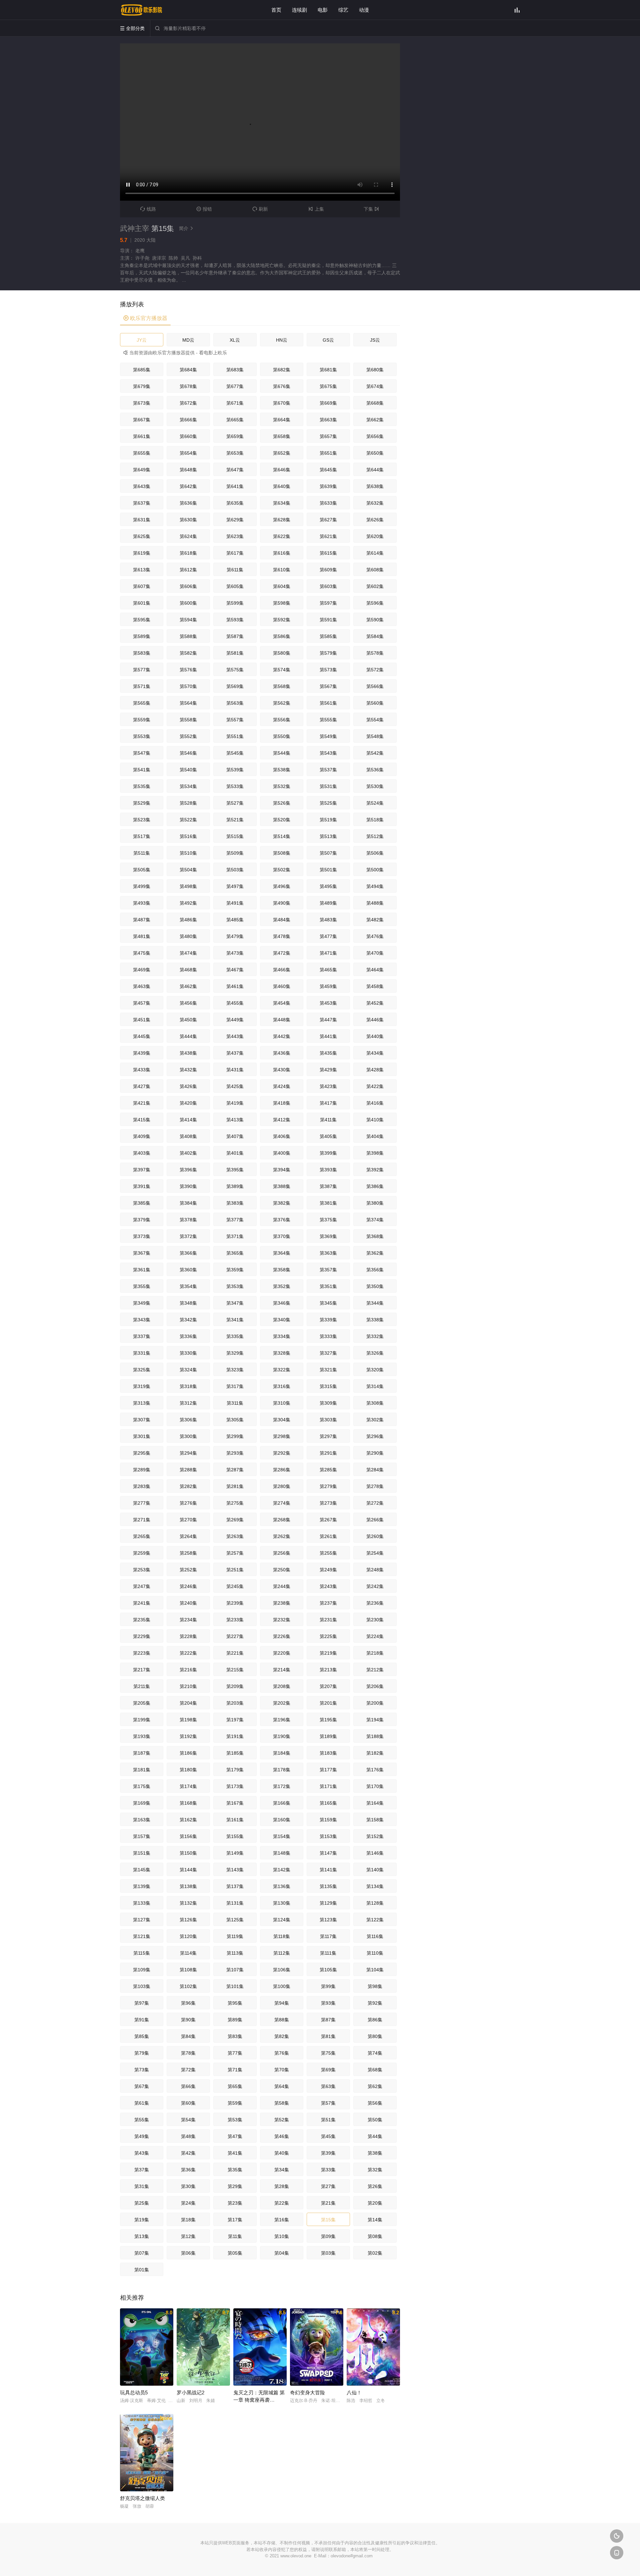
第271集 (142, 1520)
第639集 (328, 486)
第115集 (142, 1953)
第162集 (188, 1820)
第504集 (188, 870)
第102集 (188, 1986)
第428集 (375, 1070)
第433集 (142, 1070)
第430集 (282, 1070)
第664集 (282, 420)
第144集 (188, 1870)
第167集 (235, 1803)
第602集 (375, 586)
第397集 (142, 1170)
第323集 (235, 1370)
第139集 (142, 1886)
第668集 (375, 403)
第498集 (188, 886)
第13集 (142, 2236)
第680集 (375, 370)
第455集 (235, 1003)
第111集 (328, 1953)
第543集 (328, 753)
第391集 (142, 1186)
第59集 (235, 2103)
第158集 (375, 1820)
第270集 (188, 1520)
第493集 (142, 903)
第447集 (328, 1020)
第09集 (328, 2236)
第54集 (188, 2120)
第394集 (282, 1170)
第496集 (282, 886)
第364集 (282, 1253)
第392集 (375, 1170)
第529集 (142, 803)
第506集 (375, 853)
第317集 (235, 1386)
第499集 (142, 886)
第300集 (188, 1436)
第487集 (142, 920)
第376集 (282, 1220)
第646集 (282, 470)
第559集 (142, 720)
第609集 (328, 570)
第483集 (328, 920)
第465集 (328, 970)
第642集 (188, 486)
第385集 (142, 1203)
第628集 (282, 520)
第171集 (328, 1786)
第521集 (235, 820)
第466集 (282, 970)
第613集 (142, 570)
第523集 (142, 820)
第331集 (142, 1353)
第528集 (188, 803)
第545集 (235, 753)
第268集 (282, 1520)
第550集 (282, 736)
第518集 (375, 820)
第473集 (235, 953)
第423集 (328, 1086)
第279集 (328, 1486)
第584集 (375, 636)
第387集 (328, 1186)
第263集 (235, 1536)
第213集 (328, 1670)
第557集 (235, 720)
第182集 (375, 1753)
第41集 (235, 2153)
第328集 (282, 1353)
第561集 (328, 703)
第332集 (375, 1336)
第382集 (282, 1203)
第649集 (142, 470)
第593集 (235, 620)
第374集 (375, 1220)
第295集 (142, 1453)
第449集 (235, 1020)
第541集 (142, 770)
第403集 (142, 1153)
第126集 (188, 1920)
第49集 (142, 2136)
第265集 (142, 1536)
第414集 (188, 1120)
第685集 (142, 370)
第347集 (235, 1303)
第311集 (235, 1403)
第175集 (142, 1786)
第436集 (282, 1053)
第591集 (328, 620)
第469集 (142, 970)
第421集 (142, 1103)
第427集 (142, 1086)
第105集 (328, 1970)
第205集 (142, 1703)
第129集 (328, 1903)
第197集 (235, 1720)
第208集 (282, 1686)
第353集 (235, 1286)
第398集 (375, 1153)
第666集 (188, 420)
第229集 (142, 1636)
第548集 (375, 736)
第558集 (188, 720)
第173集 (235, 1786)
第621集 (328, 536)
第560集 (375, 703)
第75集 (328, 2053)
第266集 (375, 1520)
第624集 (188, 536)
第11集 (235, 2236)
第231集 (328, 1620)
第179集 (235, 1770)
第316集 (282, 1386)
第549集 (328, 736)
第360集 (188, 1270)
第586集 (282, 636)
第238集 (282, 1603)
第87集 (328, 2020)
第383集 (235, 1203)
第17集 (235, 2220)
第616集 (282, 553)
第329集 (235, 1353)
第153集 (328, 1836)
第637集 (142, 503)
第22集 (282, 2203)
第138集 (188, 1886)
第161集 (235, 1820)
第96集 (188, 2003)
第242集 (375, 1586)
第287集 (235, 1470)
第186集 (188, 1753)
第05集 (235, 2253)
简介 (186, 228)
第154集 (282, 1836)
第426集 (188, 1086)
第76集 (282, 2053)
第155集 (235, 1836)
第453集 (328, 1003)
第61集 (142, 2103)
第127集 (142, 1920)
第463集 (142, 986)
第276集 (188, 1503)
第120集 (188, 1936)
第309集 (328, 1403)
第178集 (282, 1770)
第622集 (282, 536)
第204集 (188, 1703)
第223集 (142, 1653)
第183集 (328, 1753)
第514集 (282, 836)
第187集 (142, 1753)
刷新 (260, 209)
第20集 (375, 2203)
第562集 (282, 703)
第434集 (375, 1053)
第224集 (375, 1636)
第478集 (282, 936)
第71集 (235, 2070)
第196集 (282, 1720)
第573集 (328, 670)
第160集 (282, 1820)
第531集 (328, 786)
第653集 (235, 453)
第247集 (142, 1586)
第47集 (235, 2136)
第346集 (282, 1303)
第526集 (282, 803)
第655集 (142, 453)
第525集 (328, 803)
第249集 (328, 1570)
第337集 (142, 1336)
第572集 (375, 670)
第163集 (142, 1820)
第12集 (188, 2236)
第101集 (235, 1986)
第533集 (235, 786)
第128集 (375, 1903)
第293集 (235, 1453)
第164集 (375, 1803)
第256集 (282, 1553)
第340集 (282, 1320)
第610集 (282, 570)
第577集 (142, 670)
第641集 (235, 486)
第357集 (328, 1270)
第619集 (142, 553)
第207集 (328, 1686)
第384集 (188, 1203)
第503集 (235, 870)
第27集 (328, 2186)
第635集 (235, 503)
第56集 (375, 2103)
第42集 (188, 2153)
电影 (323, 10)
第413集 (235, 1120)
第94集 (282, 2003)
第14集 (375, 2220)
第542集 (375, 753)
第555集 (328, 720)
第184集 (282, 1753)
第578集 (375, 653)
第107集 (235, 1970)
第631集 (142, 520)
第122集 (375, 1920)
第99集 (328, 1986)
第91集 (142, 2020)
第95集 (235, 2003)
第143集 (235, 1870)
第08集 (375, 2236)
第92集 (375, 2003)
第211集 (142, 1686)
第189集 (328, 1736)
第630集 (188, 520)
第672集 (188, 403)
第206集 (375, 1686)
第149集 (235, 1853)
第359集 (235, 1270)
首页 (276, 10)
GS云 (328, 340)
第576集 (188, 670)
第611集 (235, 570)
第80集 (375, 2036)
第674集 (375, 386)
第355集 (142, 1286)
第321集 (328, 1370)
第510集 (188, 853)
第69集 (328, 2070)
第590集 (375, 620)
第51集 (328, 2120)
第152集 (375, 1836)
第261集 (328, 1536)
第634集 (282, 503)
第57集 (328, 2103)
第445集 (142, 1036)
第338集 (375, 1320)
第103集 (142, 1986)
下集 (371, 209)
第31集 (142, 2186)
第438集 (188, 1053)
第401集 (235, 1153)
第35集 (235, 2170)
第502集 (282, 870)
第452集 (375, 1003)
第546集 (188, 753)
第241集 (142, 1603)
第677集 (235, 386)
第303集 (328, 1420)
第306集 (188, 1420)
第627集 (328, 520)
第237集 (328, 1603)
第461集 (235, 986)
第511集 (142, 853)
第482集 (375, 920)
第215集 (235, 1670)
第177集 (328, 1770)
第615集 (328, 553)
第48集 (188, 2136)
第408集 (188, 1136)
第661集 (142, 436)
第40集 (282, 2153)
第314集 (375, 1386)
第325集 (142, 1370)
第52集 (282, 2120)
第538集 (282, 770)
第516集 (188, 836)
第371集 (235, 1236)
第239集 (235, 1603)
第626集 (375, 520)
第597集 (328, 603)
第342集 (188, 1320)
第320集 (375, 1370)
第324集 (188, 1370)
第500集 (375, 870)
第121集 (142, 1936)
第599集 (235, 603)
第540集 (188, 770)
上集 (316, 209)
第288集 (188, 1470)
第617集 (235, 553)
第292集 (282, 1453)
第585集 (328, 636)
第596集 (375, 603)
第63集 (328, 2086)
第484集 (282, 920)
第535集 (142, 786)
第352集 (282, 1286)
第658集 (282, 436)
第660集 (188, 436)
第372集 (188, 1236)
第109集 (142, 1970)
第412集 (282, 1120)
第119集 (235, 1936)
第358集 (282, 1270)
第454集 (282, 1003)
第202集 (282, 1703)
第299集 (235, 1436)
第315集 (328, 1386)
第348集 (188, 1303)
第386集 (375, 1186)
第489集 (328, 903)
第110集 (375, 1953)
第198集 (188, 1720)
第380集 (375, 1203)
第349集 (142, 1303)
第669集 (328, 403)
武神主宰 (135, 228)
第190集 (282, 1736)
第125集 (235, 1920)
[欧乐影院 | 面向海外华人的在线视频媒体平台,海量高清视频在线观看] (142, 10)
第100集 (282, 1986)
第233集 (235, 1620)
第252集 (188, 1570)
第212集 (375, 1670)
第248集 (375, 1570)
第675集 (328, 386)
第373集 (142, 1236)
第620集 (375, 536)
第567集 (328, 686)
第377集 (235, 1220)
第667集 (142, 420)
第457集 (142, 1003)
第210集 (188, 1686)
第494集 (375, 886)
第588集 (188, 636)
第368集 (375, 1236)
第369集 (328, 1236)
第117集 (328, 1936)
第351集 (328, 1286)
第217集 (142, 1670)
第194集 (375, 1720)
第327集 (328, 1353)
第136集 (282, 1886)
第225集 (328, 1636)
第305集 (235, 1420)
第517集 (142, 836)
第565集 (142, 703)
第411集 (328, 1120)
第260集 (375, 1536)
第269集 (235, 1520)
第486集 (188, 920)
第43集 (142, 2153)
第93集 (328, 2003)
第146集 (375, 1853)
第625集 (142, 536)
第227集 (235, 1636)
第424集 (282, 1086)
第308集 (375, 1403)
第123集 (328, 1920)
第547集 (142, 753)
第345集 (328, 1303)
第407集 (235, 1136)
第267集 (328, 1520)
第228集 (188, 1636)
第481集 (142, 936)
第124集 (282, 1920)
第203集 (235, 1703)
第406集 (282, 1136)
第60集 (188, 2103)
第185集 (235, 1753)
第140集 (375, 1870)
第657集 (328, 436)
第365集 (235, 1253)
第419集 (235, 1103)
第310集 (282, 1403)
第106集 (282, 1970)
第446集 (375, 1020)
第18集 (188, 2220)
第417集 (328, 1103)
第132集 (188, 1903)
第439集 (142, 1053)
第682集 (282, 370)
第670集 (282, 403)
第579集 (328, 653)
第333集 (328, 1336)
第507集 (328, 853)
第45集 (328, 2136)
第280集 (282, 1486)
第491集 (235, 903)
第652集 (282, 453)
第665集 (235, 420)
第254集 (375, 1553)
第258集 (188, 1553)
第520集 (282, 820)
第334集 (282, 1336)
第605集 (235, 586)
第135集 (328, 1886)
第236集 (375, 1603)
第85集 (142, 2036)
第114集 (188, 1953)
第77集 (235, 2053)
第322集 (282, 1370)
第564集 (188, 703)
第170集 (375, 1786)
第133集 (142, 1903)
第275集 (235, 1503)
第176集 (375, 1770)
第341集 (235, 1320)
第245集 (235, 1586)
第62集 (375, 2086)
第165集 (328, 1803)
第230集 (375, 1620)
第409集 (142, 1136)
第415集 (142, 1120)
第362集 (375, 1253)
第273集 (328, 1503)
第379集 (142, 1220)
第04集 (282, 2253)
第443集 (235, 1036)
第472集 (282, 953)
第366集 (188, 1253)
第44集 (375, 2136)
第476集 (375, 936)
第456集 (188, 1003)
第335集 (235, 1336)
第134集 (375, 1886)
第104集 (375, 1970)
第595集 (142, 620)
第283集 (142, 1486)
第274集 (282, 1503)
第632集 (375, 503)
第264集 (188, 1536)
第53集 (235, 2120)
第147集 (328, 1853)
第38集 (375, 2153)
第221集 (235, 1653)
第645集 (328, 470)
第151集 (142, 1853)
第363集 (328, 1253)
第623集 (235, 536)
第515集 (235, 836)
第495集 (328, 886)
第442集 (282, 1036)
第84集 (188, 2036)
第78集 (188, 2053)
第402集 (188, 1153)
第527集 (235, 803)
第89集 (235, 2020)
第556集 (282, 720)
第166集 (282, 1803)
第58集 (282, 2103)
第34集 (282, 2170)
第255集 (328, 1553)
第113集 (235, 1953)
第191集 (235, 1736)
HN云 (282, 340)
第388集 (282, 1186)
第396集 (188, 1170)
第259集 (142, 1553)
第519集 (328, 820)
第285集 (328, 1470)
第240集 (188, 1603)
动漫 (364, 10)
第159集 (328, 1820)
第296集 (375, 1436)
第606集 (188, 586)
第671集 (235, 403)
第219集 (328, 1653)
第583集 (142, 653)
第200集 (375, 1703)
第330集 (188, 1353)
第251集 (235, 1570)
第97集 (142, 2003)
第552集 (188, 736)
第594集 (188, 620)
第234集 (188, 1620)
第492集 (188, 903)
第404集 (375, 1136)
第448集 (282, 1020)
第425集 (235, 1086)
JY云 (142, 340)
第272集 (375, 1503)
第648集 (188, 470)
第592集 (282, 620)
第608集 (375, 570)
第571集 (142, 686)
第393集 (328, 1170)
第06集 (188, 2253)
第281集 (235, 1486)
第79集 (142, 2053)
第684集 (188, 370)
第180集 (188, 1770)
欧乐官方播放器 (145, 318)
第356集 (375, 1270)
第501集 (328, 870)
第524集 (375, 803)
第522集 (188, 820)
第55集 (142, 2120)
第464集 (375, 970)
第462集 (188, 986)
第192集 (188, 1736)
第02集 (375, 2253)
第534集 (188, 786)
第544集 (282, 753)
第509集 (235, 853)
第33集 (328, 2170)
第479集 (235, 936)
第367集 (142, 1253)
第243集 (328, 1586)
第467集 (235, 970)
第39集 (328, 2153)
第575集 (235, 670)
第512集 (375, 836)
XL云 (235, 340)
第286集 (282, 1470)
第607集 (142, 586)
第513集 (328, 836)
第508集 (282, 853)
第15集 (328, 2220)
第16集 (282, 2220)
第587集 (235, 636)
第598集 (282, 603)
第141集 (328, 1870)
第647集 (235, 470)
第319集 (142, 1386)
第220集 (282, 1653)
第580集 (282, 653)
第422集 (375, 1086)
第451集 (142, 1020)
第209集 (235, 1686)
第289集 (142, 1470)
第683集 (235, 370)
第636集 (188, 503)
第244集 (282, 1586)
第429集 (328, 1070)
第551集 (235, 736)
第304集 (282, 1420)
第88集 (282, 2020)
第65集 (235, 2086)
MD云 (188, 340)
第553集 (142, 736)
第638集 (375, 486)
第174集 (188, 1786)
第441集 (328, 1036)
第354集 (188, 1286)
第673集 (142, 403)
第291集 (328, 1453)
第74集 (375, 2053)
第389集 (235, 1186)
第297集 (328, 1436)
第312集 (188, 1403)
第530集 (375, 786)
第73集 (142, 2070)
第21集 (328, 2203)
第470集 (375, 953)
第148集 (282, 1853)
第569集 (235, 686)
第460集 (282, 986)
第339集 (328, 1320)
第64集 (282, 2086)
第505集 (142, 870)
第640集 (282, 486)
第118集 (282, 1936)
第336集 (188, 1336)
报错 (204, 209)
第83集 (235, 2036)
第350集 (375, 1286)
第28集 (282, 2186)
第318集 (188, 1386)
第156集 (188, 1836)
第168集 (188, 1803)
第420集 (188, 1103)
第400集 (282, 1153)
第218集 (375, 1653)
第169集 (142, 1803)
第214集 (282, 1670)
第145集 (142, 1870)
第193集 (142, 1736)
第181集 (142, 1770)
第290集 (375, 1453)
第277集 (142, 1503)
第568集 (282, 686)
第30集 (188, 2186)
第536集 (375, 770)
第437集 (235, 1053)
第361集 (142, 1270)
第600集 (188, 603)
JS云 (375, 340)
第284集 (375, 1470)
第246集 (188, 1586)
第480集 (188, 936)
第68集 (375, 2070)
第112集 (282, 1953)
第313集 (142, 1403)
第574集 (282, 670)
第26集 (375, 2186)
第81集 (328, 2036)
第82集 (282, 2036)
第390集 (188, 1186)
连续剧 (299, 10)
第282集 (188, 1486)
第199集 (142, 1720)
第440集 (375, 1036)
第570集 (188, 686)
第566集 (375, 686)
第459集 (328, 986)
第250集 (282, 1570)
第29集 (235, 2186)
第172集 (282, 1786)
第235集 (142, 1620)
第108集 (188, 1970)
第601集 (142, 603)
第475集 (142, 953)
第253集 (142, 1570)
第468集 (188, 970)
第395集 (235, 1170)
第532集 (282, 786)
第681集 (328, 370)
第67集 (142, 2086)
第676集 (282, 386)
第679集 (142, 386)
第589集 (142, 636)
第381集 (328, 1203)
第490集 (282, 903)
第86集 (375, 2020)
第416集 (375, 1103)
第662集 (375, 420)
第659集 (235, 436)
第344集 (375, 1303)
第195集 (328, 1720)
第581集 (235, 653)
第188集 (375, 1736)
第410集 (375, 1120)
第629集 (235, 520)
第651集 (328, 453)
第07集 (142, 2253)
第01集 (142, 2270)
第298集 (282, 1436)
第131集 (235, 1903)
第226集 (282, 1636)
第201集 (328, 1703)
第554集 (375, 720)
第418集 (282, 1103)
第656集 (375, 436)
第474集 (188, 953)
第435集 (328, 1053)
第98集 (375, 1986)
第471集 (328, 953)
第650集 (375, 453)
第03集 (328, 2253)
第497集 (235, 886)
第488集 (375, 903)
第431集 (235, 1070)
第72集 (188, 2070)
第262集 (282, 1536)
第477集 (328, 936)
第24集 (188, 2203)
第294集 (188, 1453)
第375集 (328, 1220)
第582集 (188, 653)
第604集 (282, 586)
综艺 (343, 10)
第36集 (188, 2170)
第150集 (188, 1853)
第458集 (375, 986)
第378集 (188, 1220)
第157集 (142, 1836)
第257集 (235, 1553)
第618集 (188, 553)
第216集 (188, 1670)
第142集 (282, 1870)
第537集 (328, 770)
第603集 (328, 586)
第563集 (235, 703)
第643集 (142, 486)
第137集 (235, 1886)
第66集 (188, 2086)
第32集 (375, 2170)
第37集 (142, 2170)
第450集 (188, 1020)
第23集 (235, 2203)
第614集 (375, 553)
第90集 (188, 2020)
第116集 (375, 1936)
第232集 (282, 1620)
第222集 (188, 1653)
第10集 (282, 2236)
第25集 (142, 2203)
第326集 (375, 1353)
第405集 (328, 1136)
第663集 (328, 420)
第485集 (235, 920)
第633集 (328, 503)
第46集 (282, 2136)
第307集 (142, 1420)
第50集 (375, 2120)
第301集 (142, 1436)
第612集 (188, 570)
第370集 (282, 1236)
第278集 (375, 1486)
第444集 (188, 1036)
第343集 (142, 1320)
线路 (148, 209)
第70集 (282, 2070)
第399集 (328, 1153)
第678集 (188, 386)
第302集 (375, 1420)
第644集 (375, 470)
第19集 (142, 2220)
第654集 (188, 453)
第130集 (282, 1903)
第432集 (188, 1070)
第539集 (235, 770)
